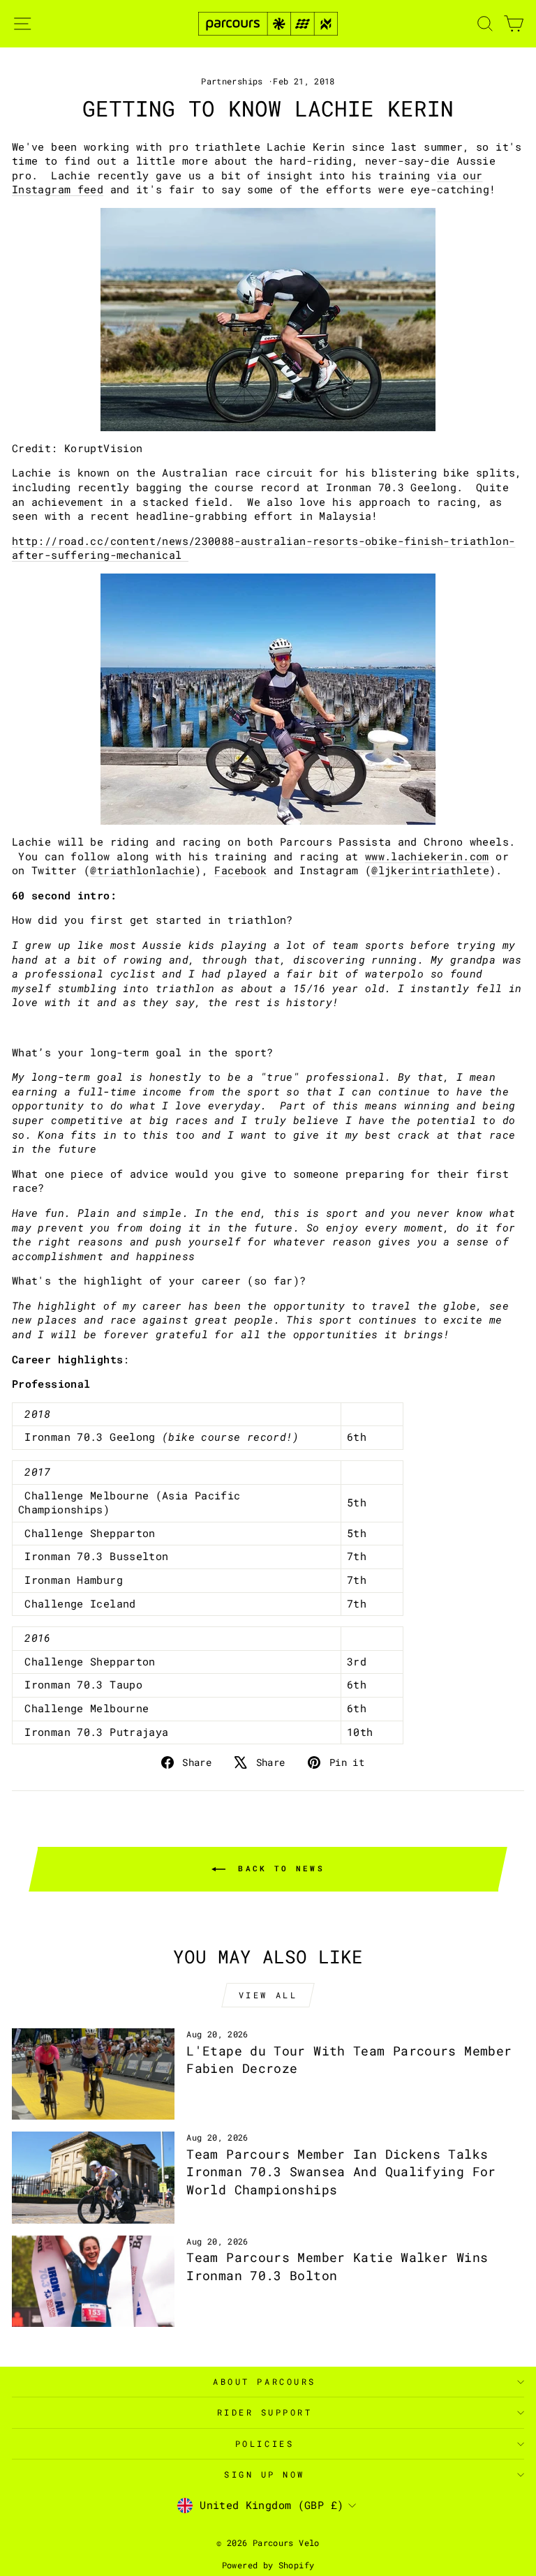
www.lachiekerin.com (427, 856)
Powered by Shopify (268, 2565)
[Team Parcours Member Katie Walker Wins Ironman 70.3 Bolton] (93, 2281)
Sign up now (265, 2474)
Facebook (240, 870)
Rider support (265, 2412)
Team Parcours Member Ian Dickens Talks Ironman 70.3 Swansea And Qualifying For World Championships (341, 2171)
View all (268, 1995)
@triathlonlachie (142, 870)
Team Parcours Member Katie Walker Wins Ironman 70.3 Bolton (337, 2266)
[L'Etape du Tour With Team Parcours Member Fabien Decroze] (93, 2074)
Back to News (278, 1868)
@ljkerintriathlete (430, 870)
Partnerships (232, 81)
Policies (265, 2444)
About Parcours (264, 2382)
